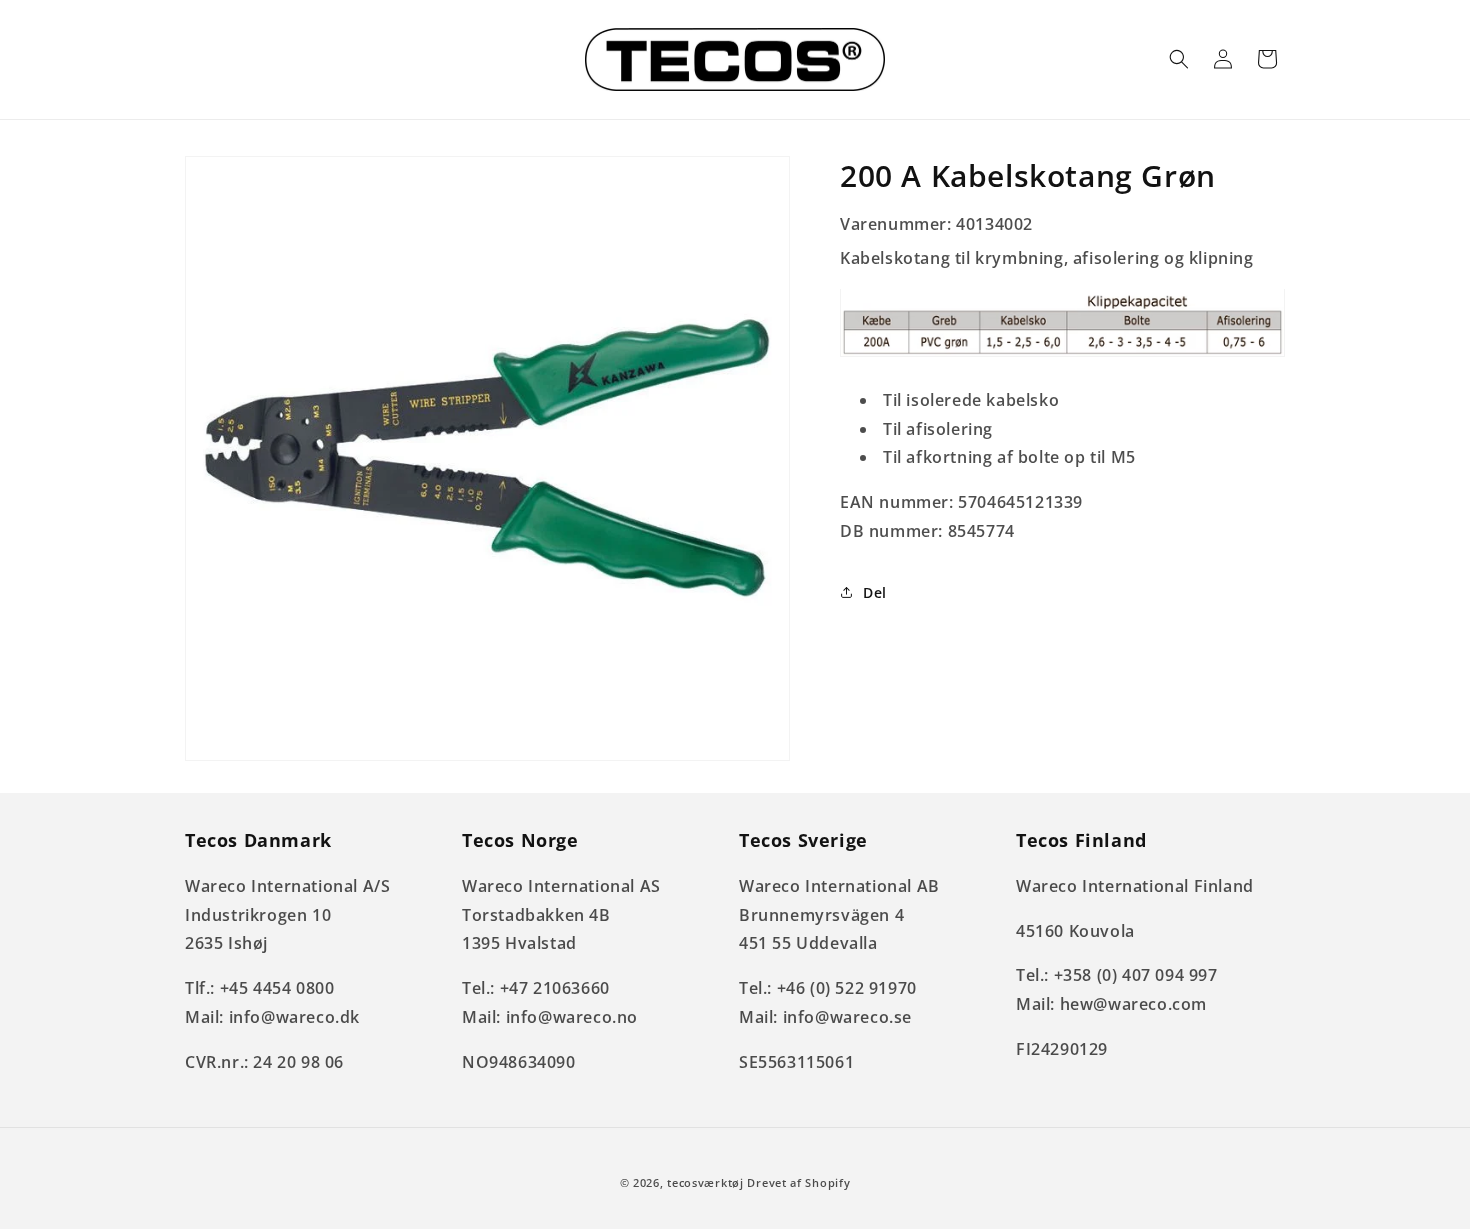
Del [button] (875, 592)
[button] (1179, 59)
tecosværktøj (705, 1182)
